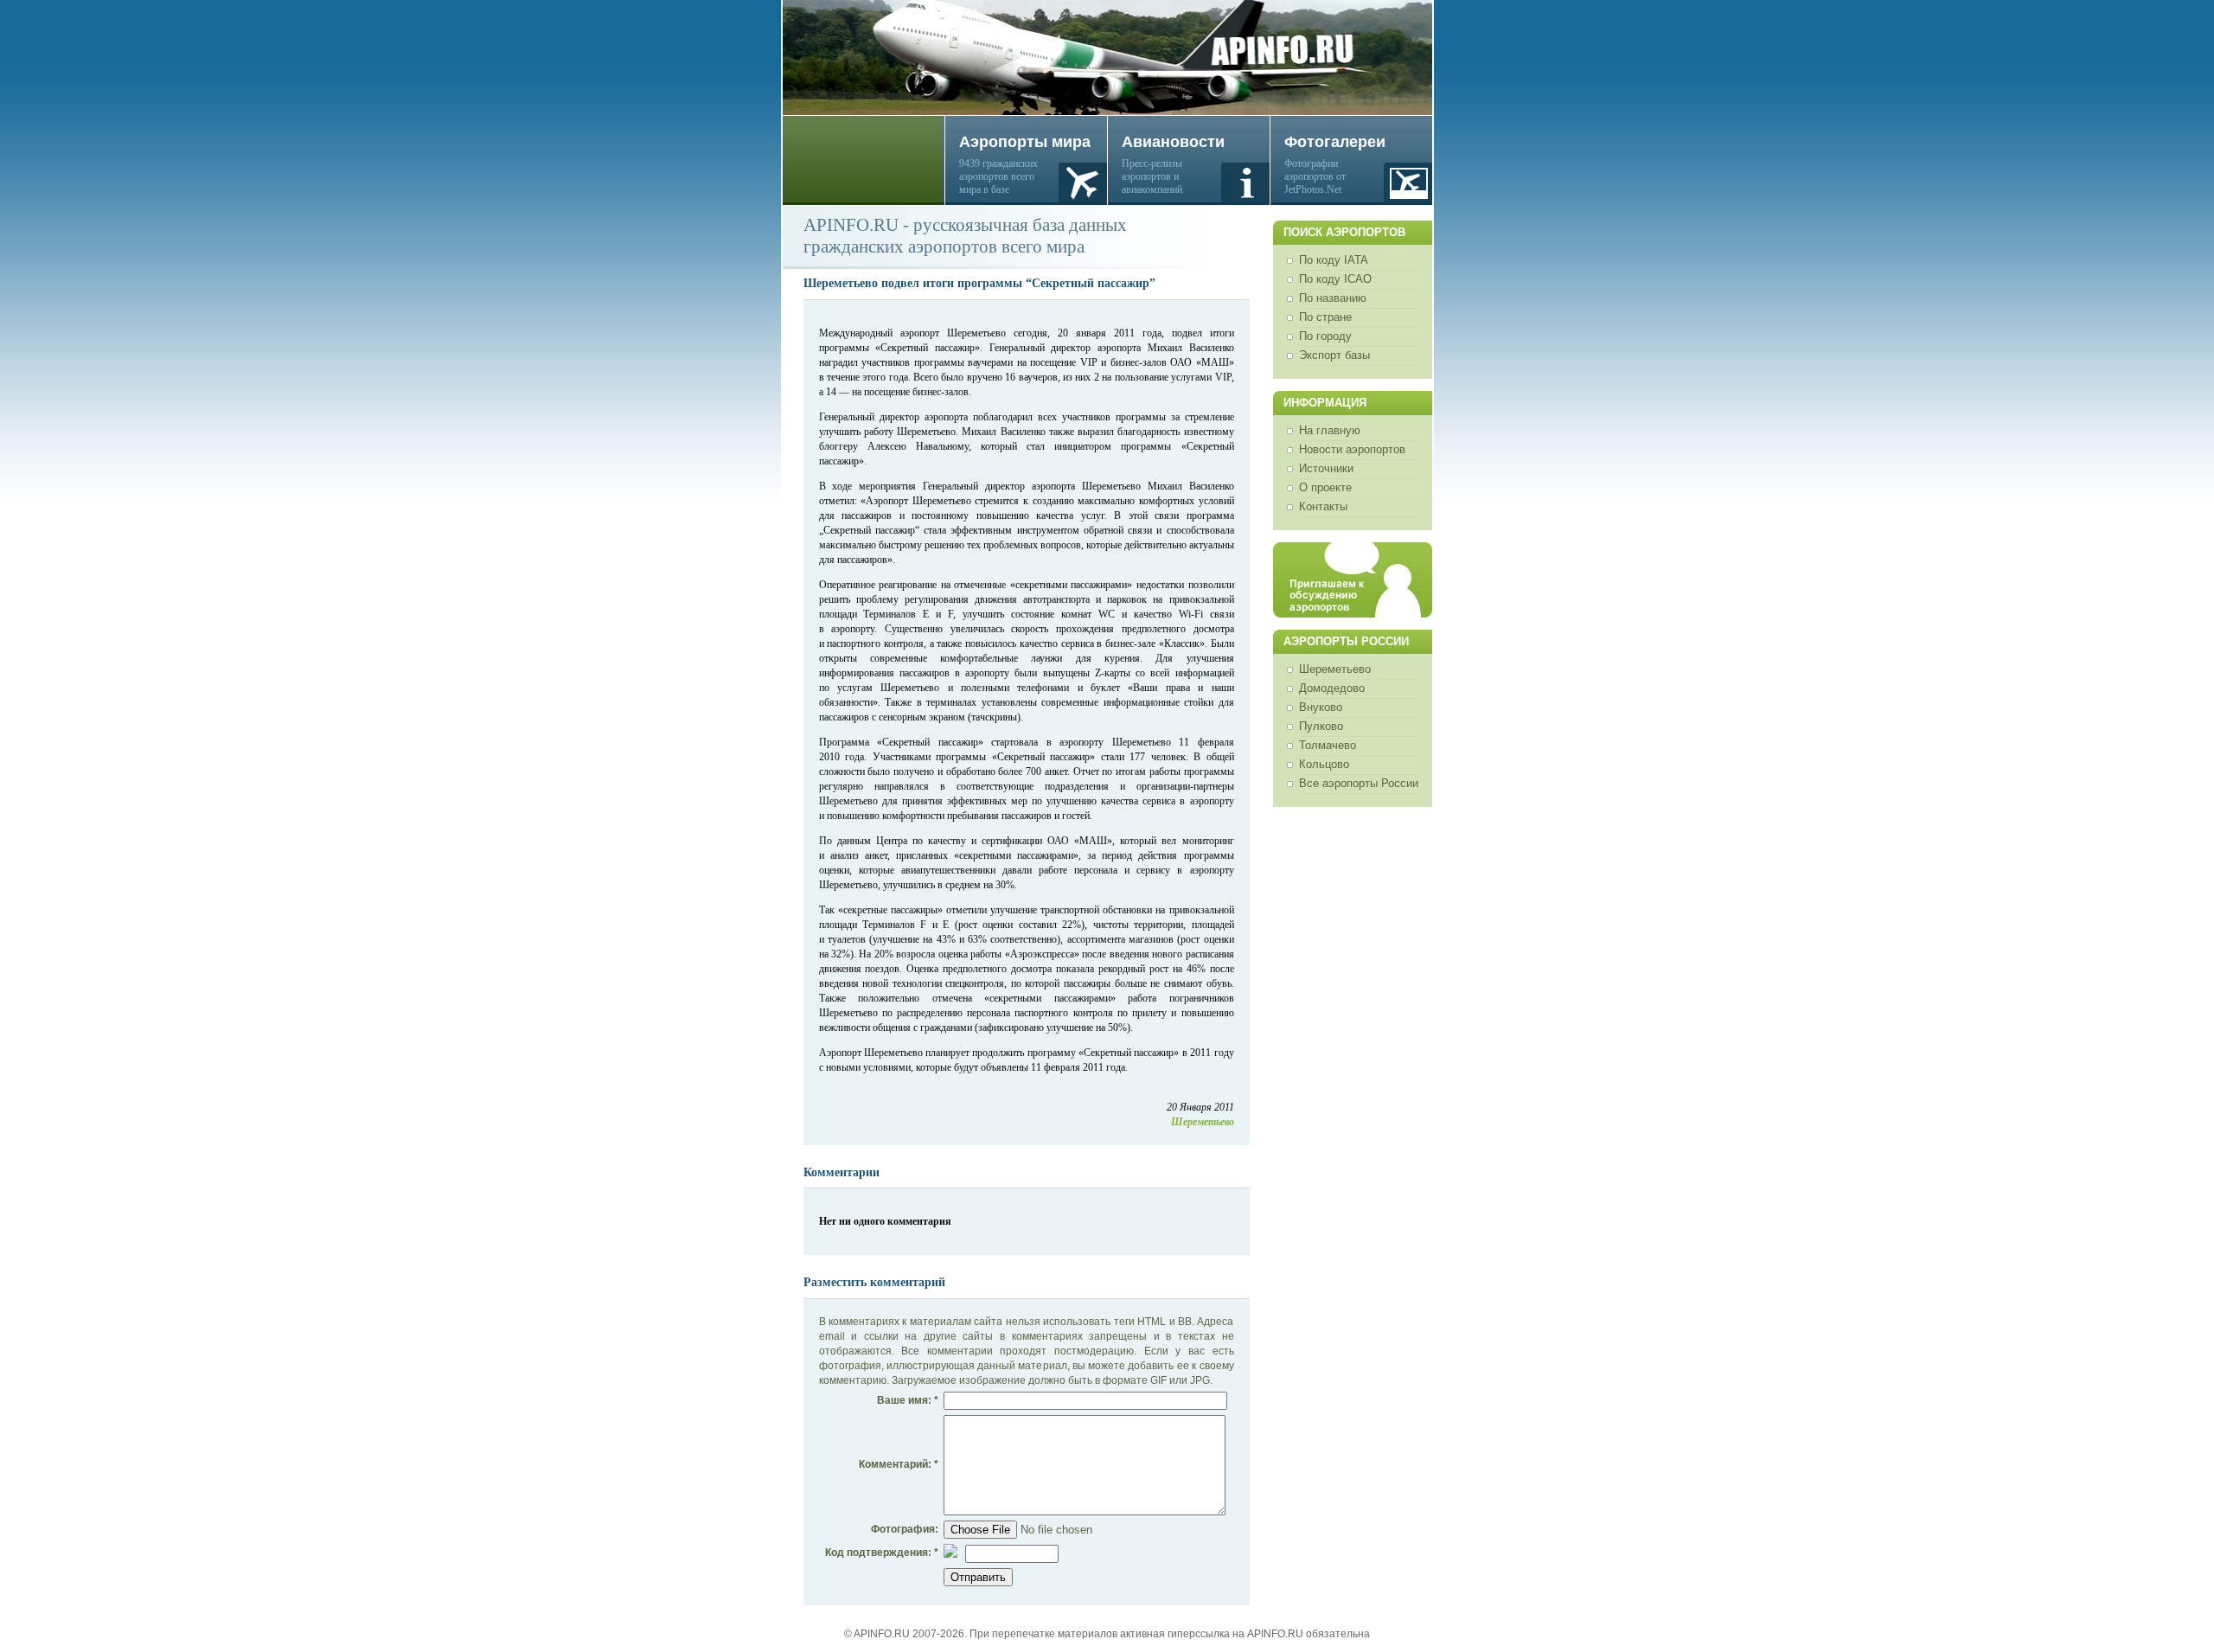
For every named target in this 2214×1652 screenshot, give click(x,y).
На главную (1330, 430)
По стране (1325, 317)
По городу (1325, 336)
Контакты (1323, 506)
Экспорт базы (1334, 355)
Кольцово (1324, 764)
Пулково (1321, 726)
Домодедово (1332, 688)
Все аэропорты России (1359, 783)
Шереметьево (1335, 669)
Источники (1326, 468)
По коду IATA (1334, 260)
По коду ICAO (1335, 279)
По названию (1333, 298)
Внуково (1321, 707)
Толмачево (1328, 745)
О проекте (1325, 487)
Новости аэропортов (1352, 449)
